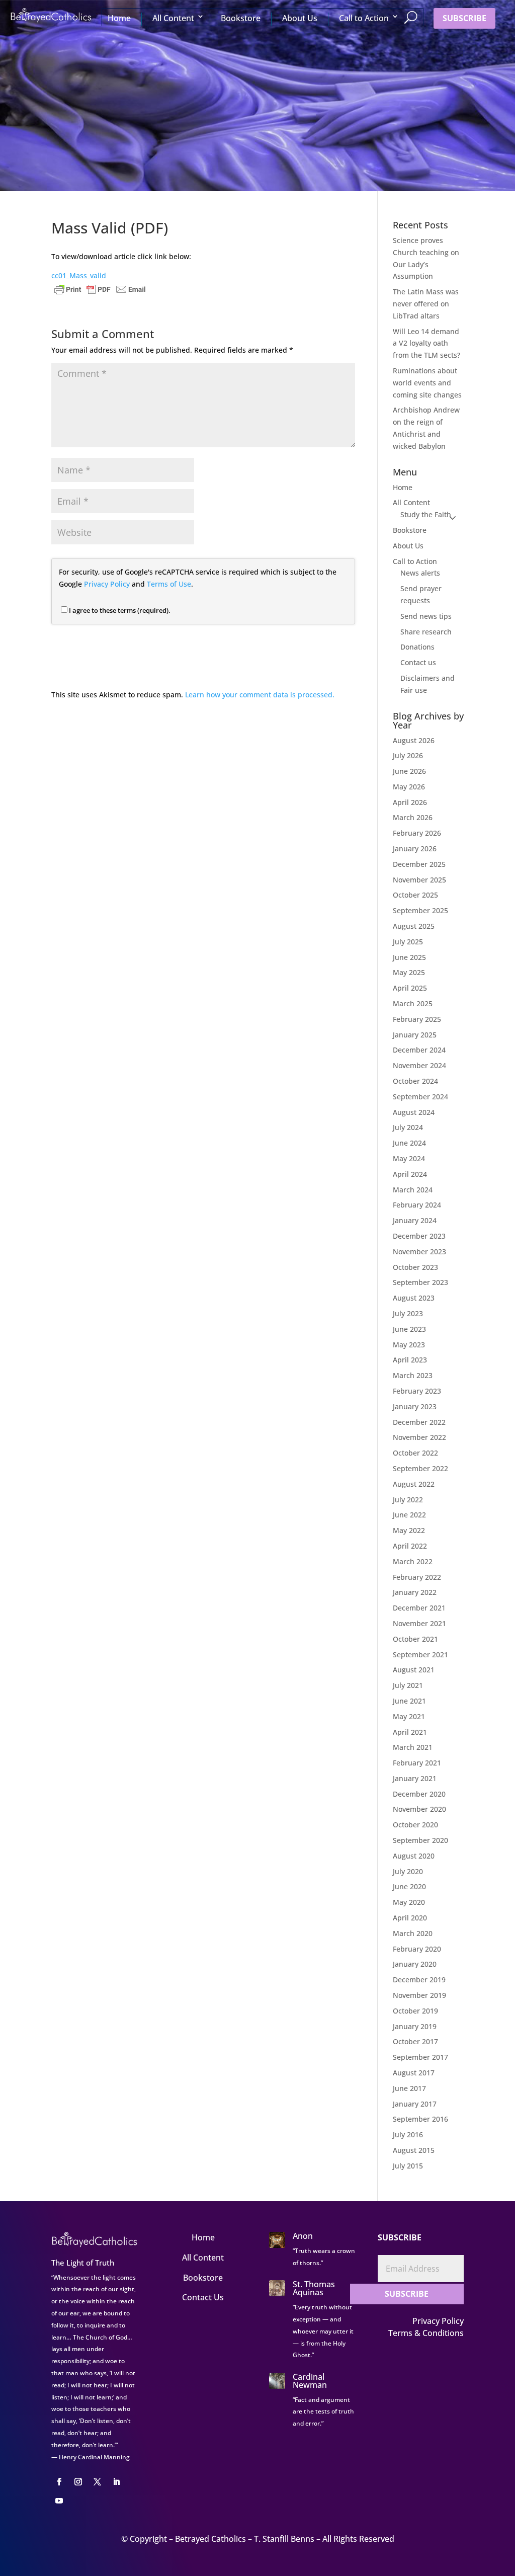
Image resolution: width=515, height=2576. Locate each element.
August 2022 (414, 1484)
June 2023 (409, 1329)
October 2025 (415, 895)
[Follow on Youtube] (59, 2501)
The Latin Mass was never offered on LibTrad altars (426, 304)
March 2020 (413, 1933)
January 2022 (415, 1592)
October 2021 (415, 1639)
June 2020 (409, 1886)
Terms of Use (169, 584)
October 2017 (415, 2041)
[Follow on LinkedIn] (116, 2482)
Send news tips (426, 616)
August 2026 (414, 740)
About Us (300, 18)
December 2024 (419, 1050)
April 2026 (410, 802)
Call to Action (364, 18)
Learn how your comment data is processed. (260, 695)
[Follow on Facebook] (59, 2482)
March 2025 (413, 1003)
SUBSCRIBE (464, 18)
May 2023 (409, 1345)
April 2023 (410, 1360)
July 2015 (408, 2166)
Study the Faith (426, 514)
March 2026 (413, 817)
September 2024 (420, 1097)
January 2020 (415, 1964)
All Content (173, 18)
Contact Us (203, 2297)
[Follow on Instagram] (78, 2482)
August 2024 (414, 1112)
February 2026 (417, 833)
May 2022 (409, 1530)
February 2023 (417, 1391)
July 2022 (408, 1500)
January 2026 (415, 849)
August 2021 (414, 1670)
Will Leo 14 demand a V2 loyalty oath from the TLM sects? (426, 343)
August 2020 (414, 1856)
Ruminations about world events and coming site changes (427, 383)
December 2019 (419, 1980)
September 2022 (420, 1468)
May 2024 (409, 1158)
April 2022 (410, 1546)
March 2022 (413, 1561)
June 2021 (409, 1701)
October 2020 (415, 1825)
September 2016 (420, 2119)
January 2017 (415, 2104)
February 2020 (417, 1949)
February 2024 (417, 1205)
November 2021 (419, 1623)
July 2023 (408, 1313)
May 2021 (409, 1716)
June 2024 (409, 1143)
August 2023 (414, 1298)
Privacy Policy (107, 584)
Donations (417, 647)
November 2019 (419, 1995)
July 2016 (408, 2135)
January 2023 (415, 1406)
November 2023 (419, 1252)
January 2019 (415, 2026)
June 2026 (409, 771)
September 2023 (420, 1282)
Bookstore (241, 18)
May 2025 (409, 972)
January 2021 (415, 1778)
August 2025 (414, 926)
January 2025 (415, 1035)
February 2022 (417, 1577)
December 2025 (419, 864)
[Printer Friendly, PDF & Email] (100, 288)
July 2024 (408, 1127)
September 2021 (420, 1655)
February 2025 (417, 1019)
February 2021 (417, 1763)
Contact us (418, 662)
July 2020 (408, 1871)
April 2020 (410, 1918)
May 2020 (409, 1902)
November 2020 (419, 1809)
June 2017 (409, 2088)
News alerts (420, 573)
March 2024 (413, 1190)
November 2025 (419, 880)
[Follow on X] (97, 2482)
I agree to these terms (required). (120, 610)
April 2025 (410, 988)
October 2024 (415, 1081)
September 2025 (420, 910)
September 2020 (420, 1840)
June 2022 (409, 1515)
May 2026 (409, 787)
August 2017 (414, 2073)
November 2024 (419, 1065)
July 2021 (408, 1685)
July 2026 (408, 755)
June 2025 (409, 957)
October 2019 (415, 2011)
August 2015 (414, 2150)
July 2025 (408, 942)
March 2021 (413, 1747)
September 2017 (420, 2057)
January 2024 (415, 1220)
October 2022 (415, 1453)
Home (119, 18)
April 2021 (410, 1732)
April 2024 (410, 1174)
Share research (426, 632)
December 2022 (419, 1422)
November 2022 (419, 1437)
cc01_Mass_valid (79, 275)
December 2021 (419, 1608)
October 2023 (415, 1267)
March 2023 (413, 1375)
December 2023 (419, 1236)
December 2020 (419, 1794)
